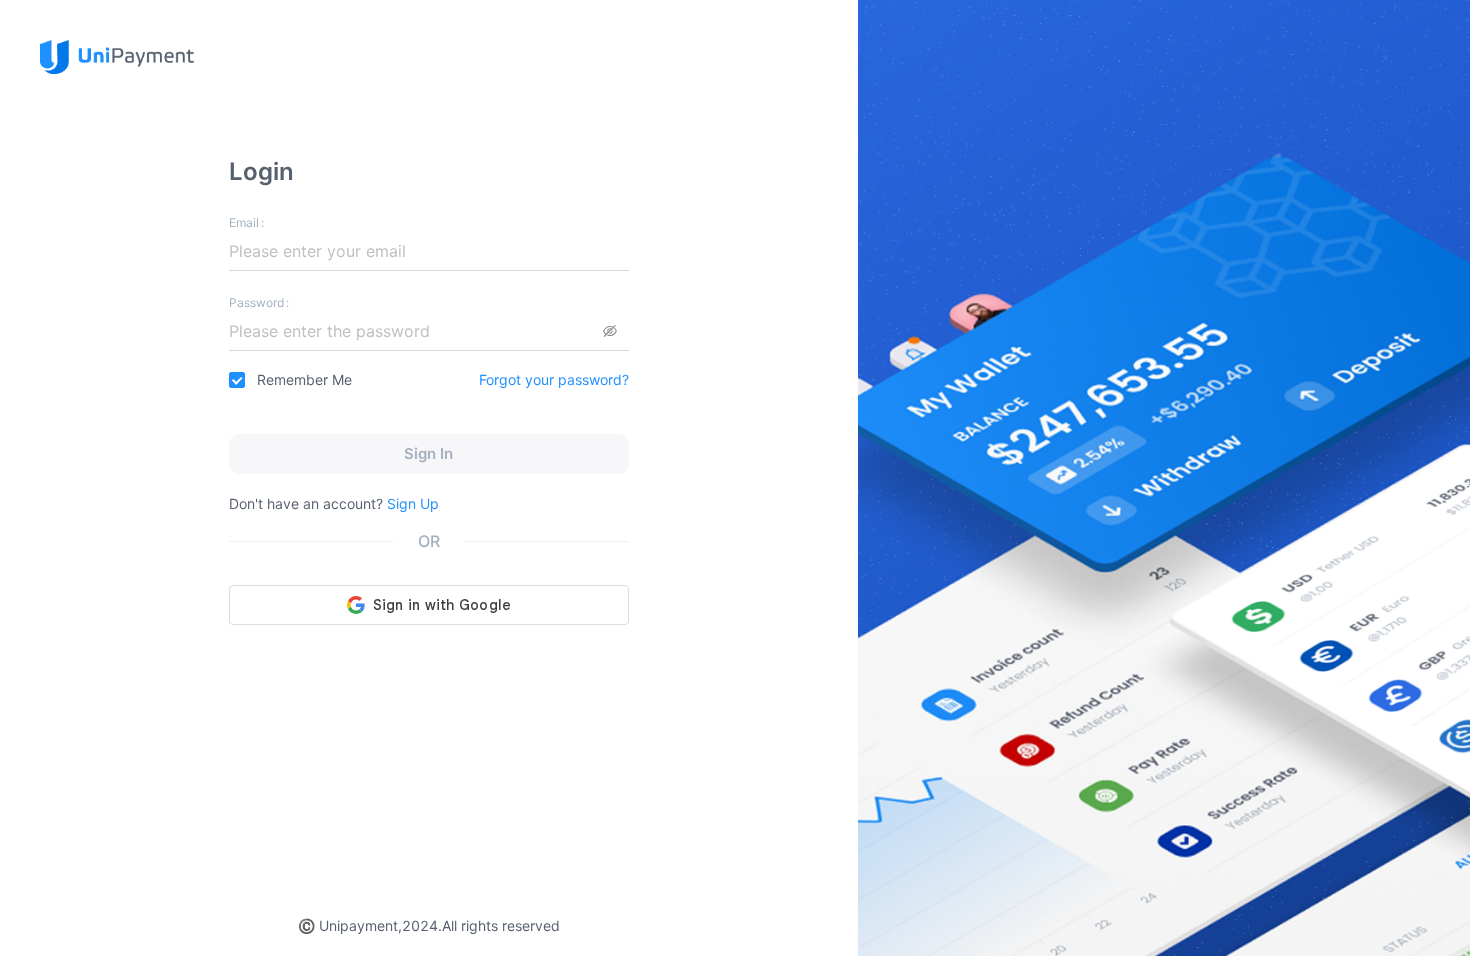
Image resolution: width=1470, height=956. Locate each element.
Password (256, 302)
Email (244, 222)
